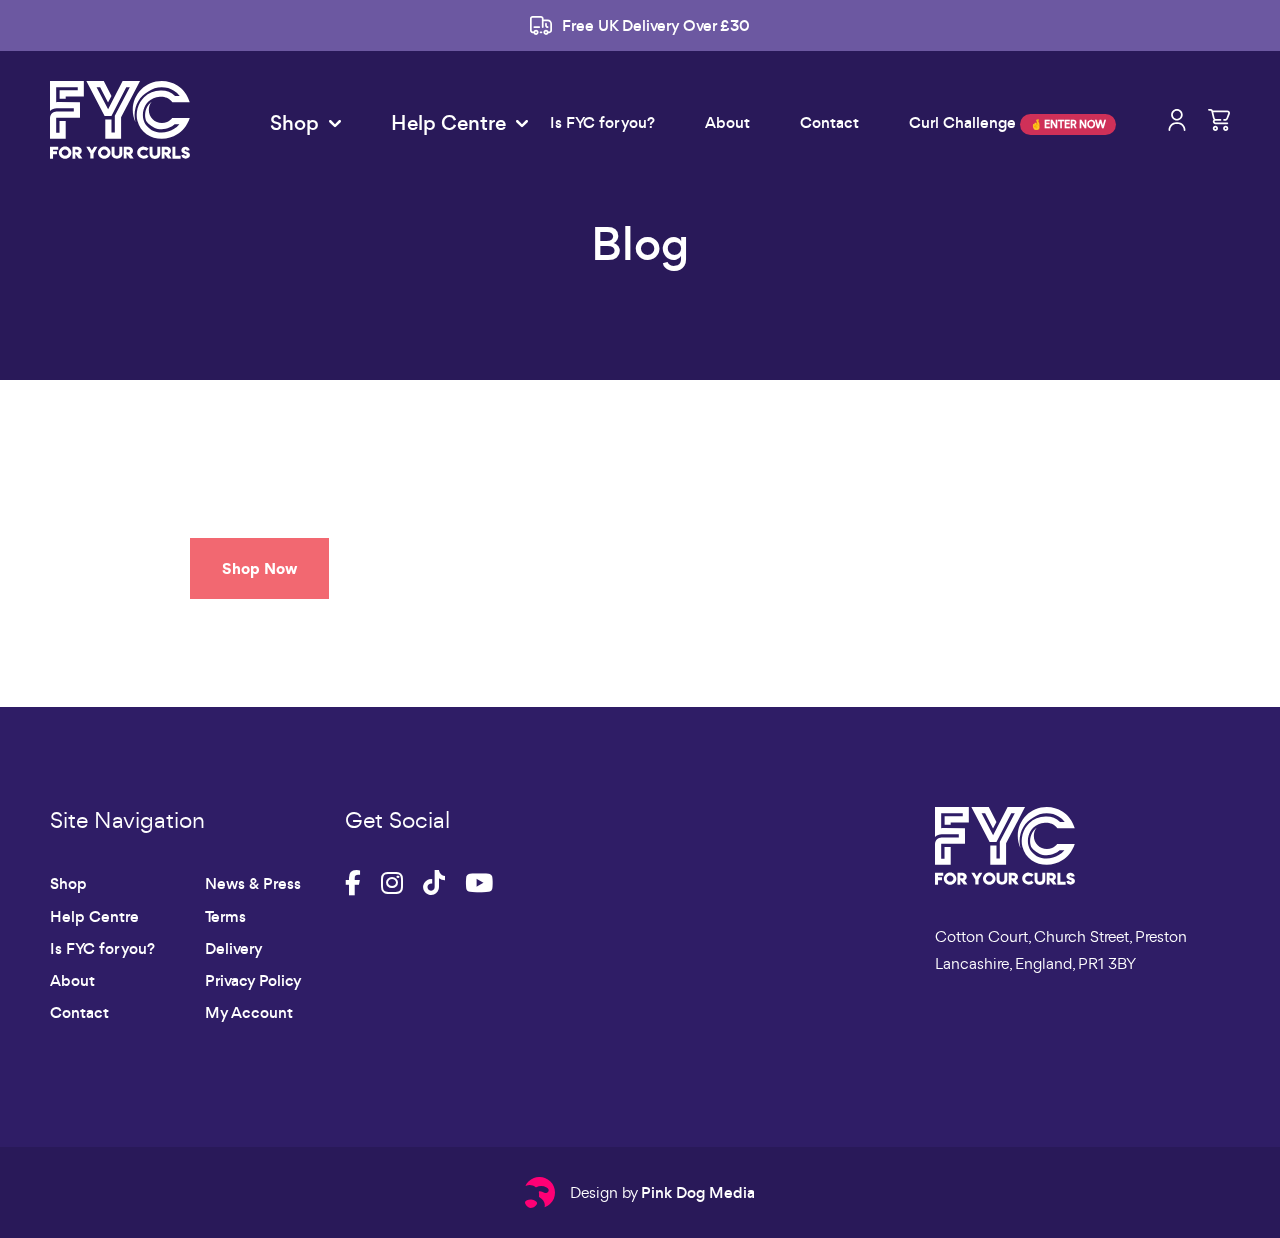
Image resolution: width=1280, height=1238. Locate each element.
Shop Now (259, 568)
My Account (249, 1012)
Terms (225, 916)
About (727, 122)
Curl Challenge (1007, 122)
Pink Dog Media (698, 1192)
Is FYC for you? (602, 122)
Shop (68, 883)
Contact (829, 122)
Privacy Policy (253, 980)
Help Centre (94, 916)
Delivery (234, 948)
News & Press (253, 883)
